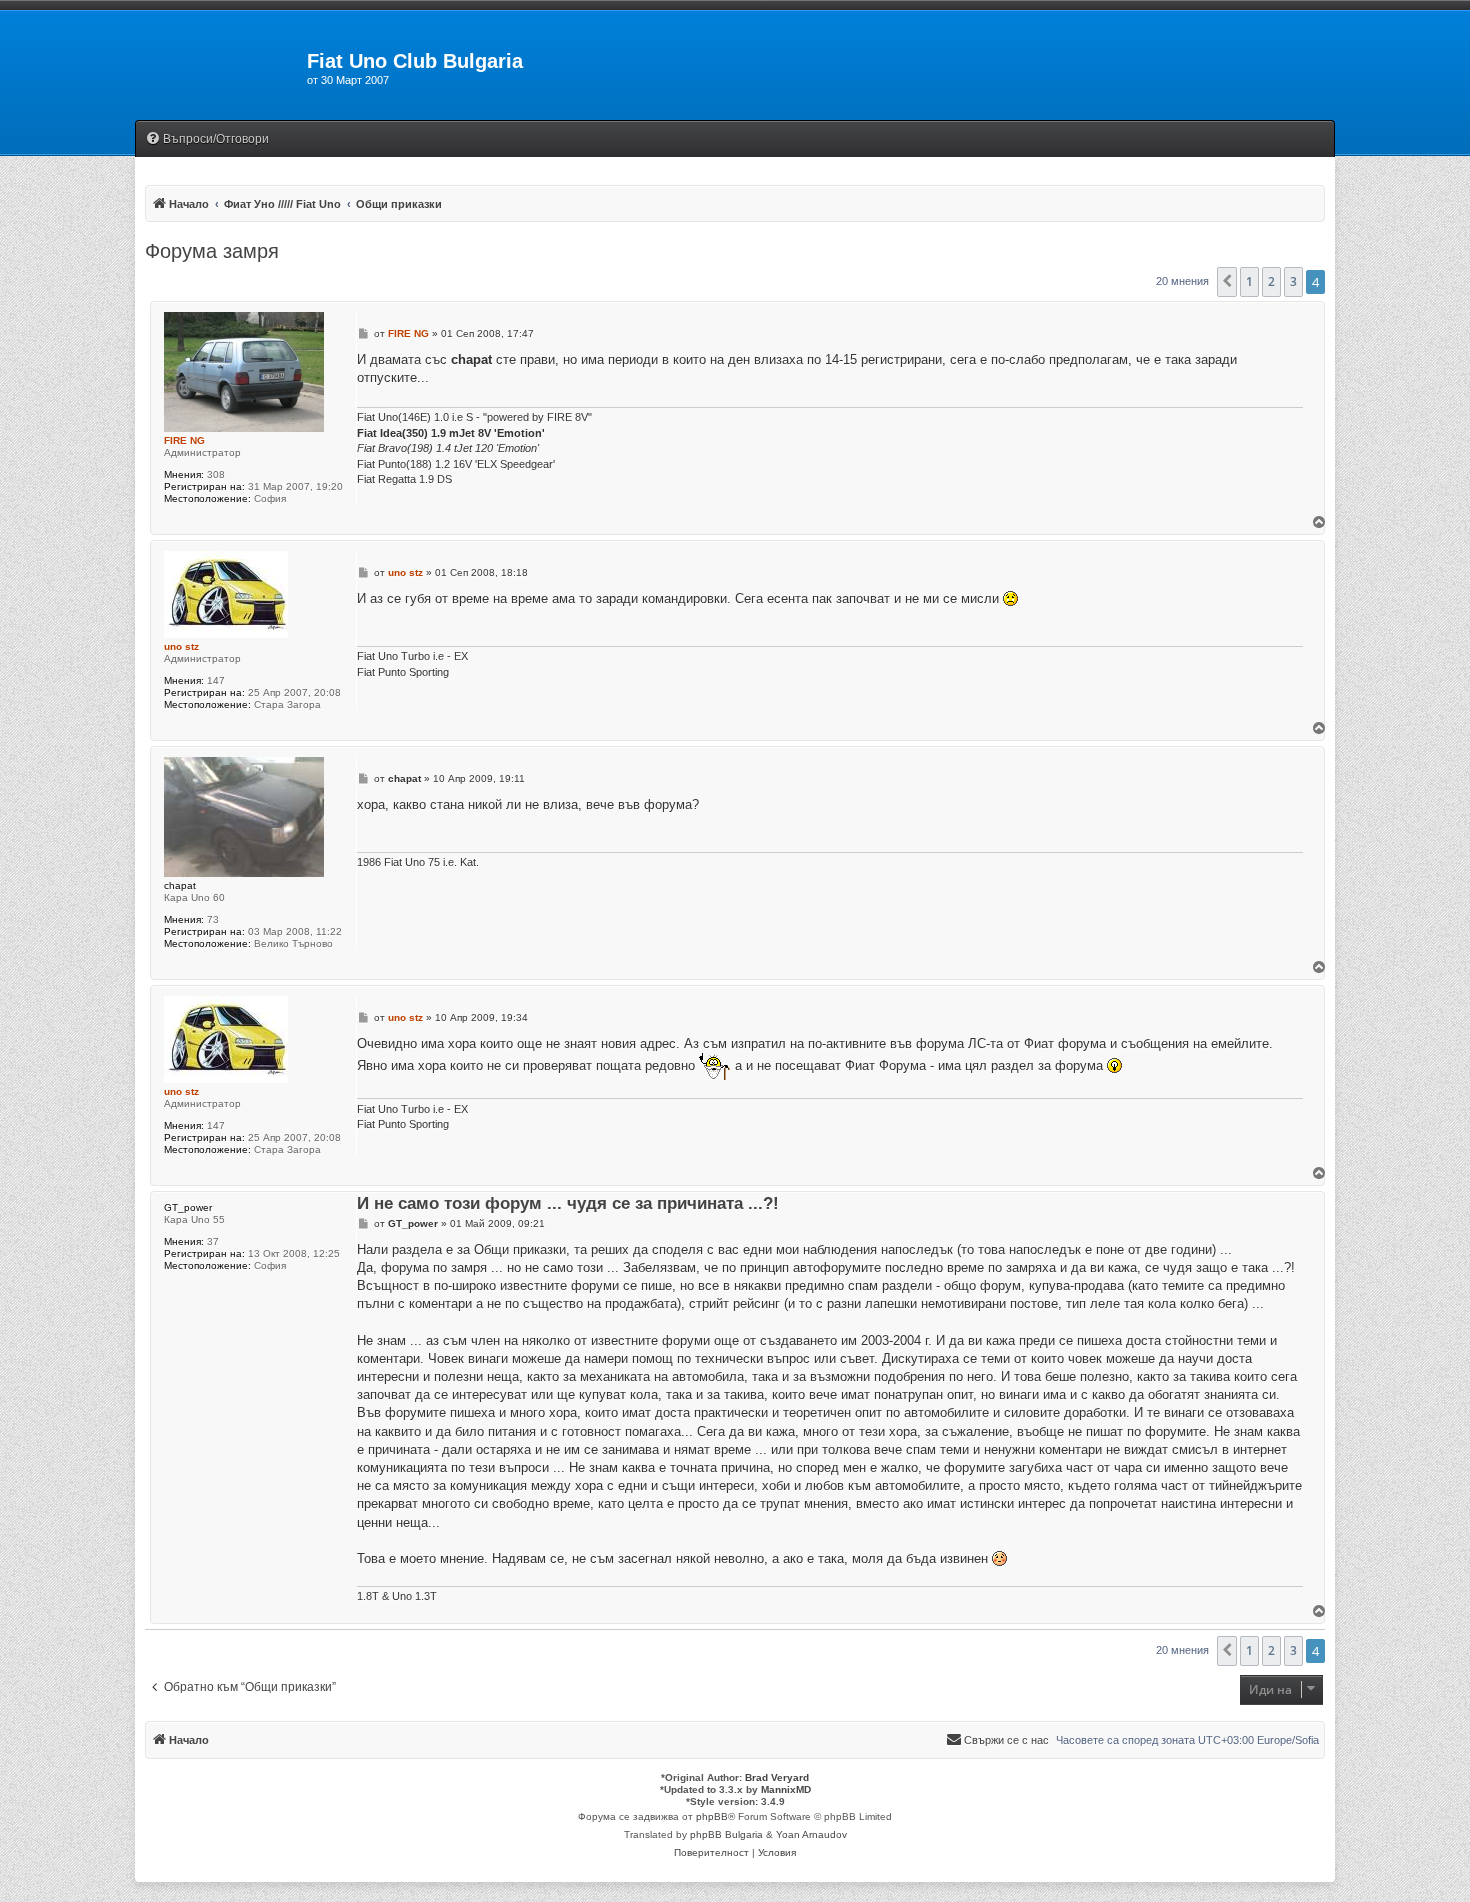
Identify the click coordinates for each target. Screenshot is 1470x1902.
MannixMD (786, 1789)
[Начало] (221, 67)
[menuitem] (207, 139)
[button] (1227, 282)
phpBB (712, 1816)
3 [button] (1293, 281)
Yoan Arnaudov (811, 1834)
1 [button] (1249, 281)
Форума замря (212, 251)
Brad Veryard (777, 1777)
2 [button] (1271, 281)
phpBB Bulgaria (726, 1834)
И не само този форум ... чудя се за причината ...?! (568, 1204)
